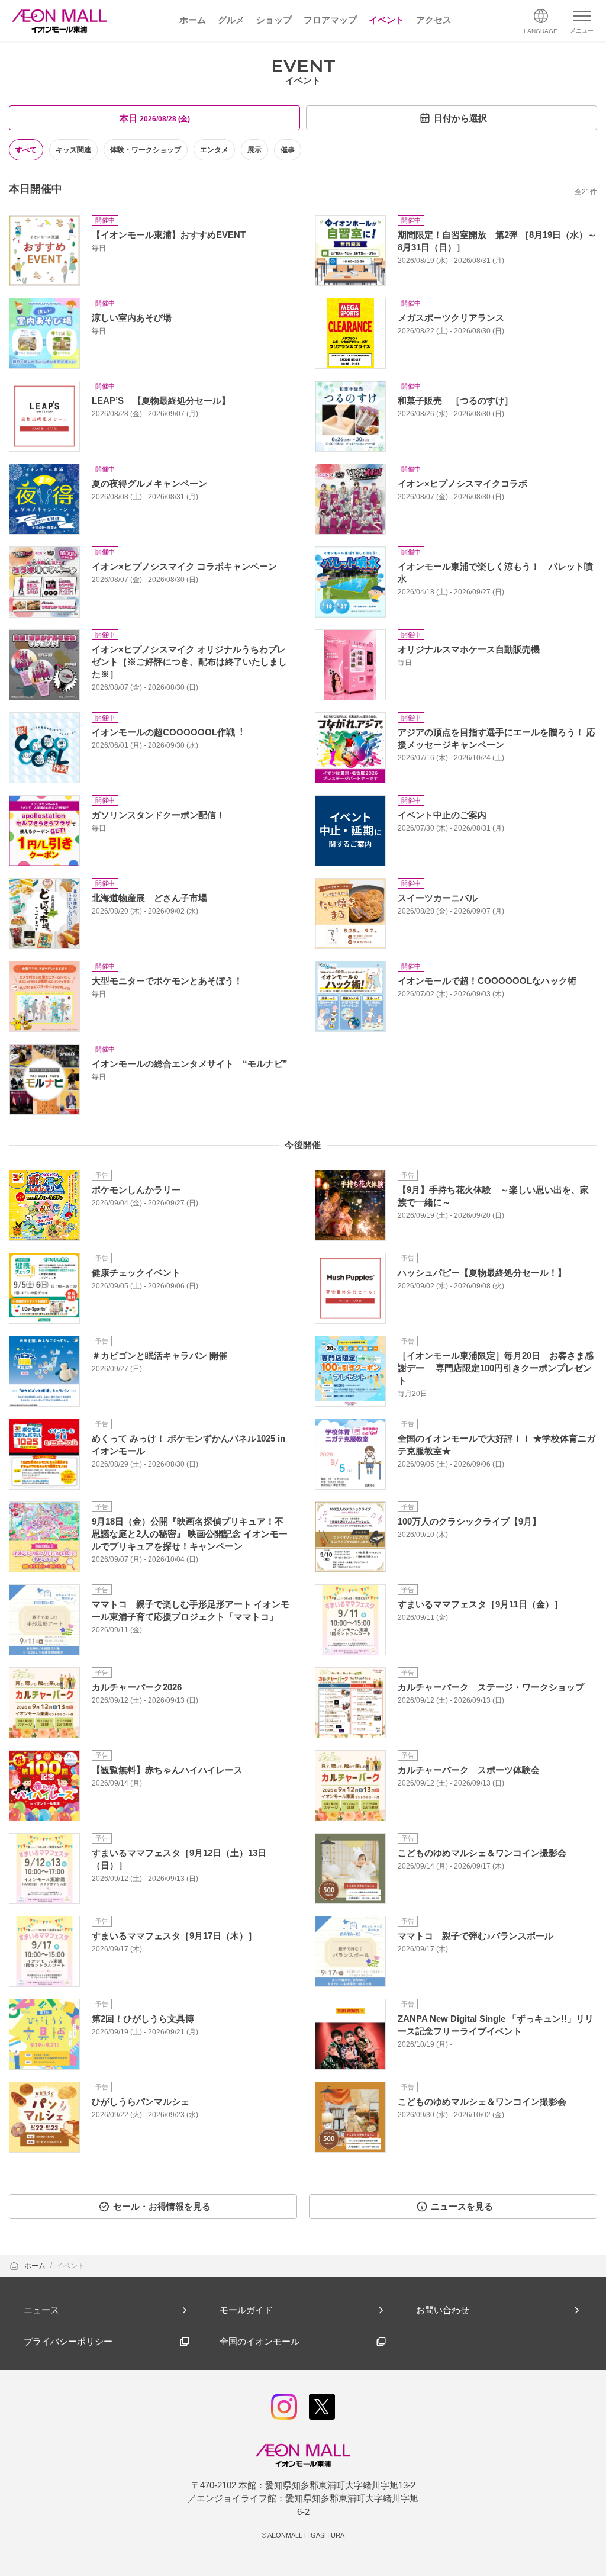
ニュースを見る (462, 2206)
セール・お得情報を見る (162, 2206)
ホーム (36, 2266)
